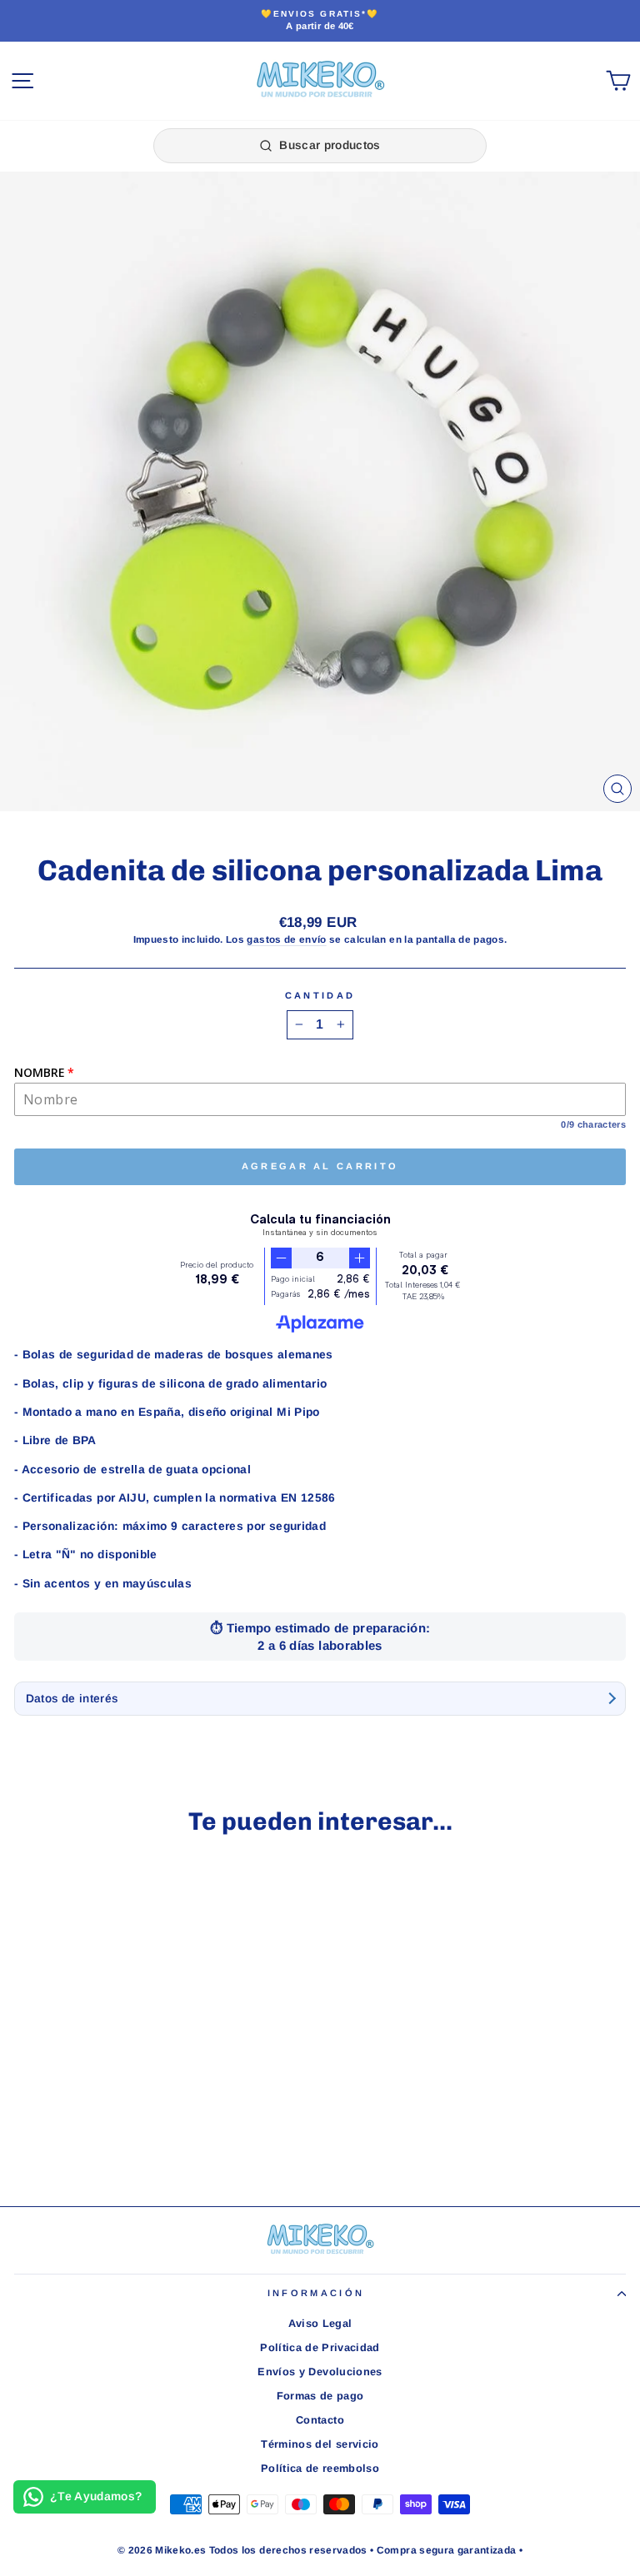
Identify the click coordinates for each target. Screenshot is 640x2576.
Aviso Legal (320, 2323)
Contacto (320, 2420)
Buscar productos (330, 145)
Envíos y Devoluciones (320, 2372)
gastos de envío (286, 939)
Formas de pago (320, 2396)
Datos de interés (72, 1699)
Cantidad (320, 995)
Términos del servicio (320, 2444)
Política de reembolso (320, 2468)
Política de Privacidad (320, 2347)
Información (316, 2293)
